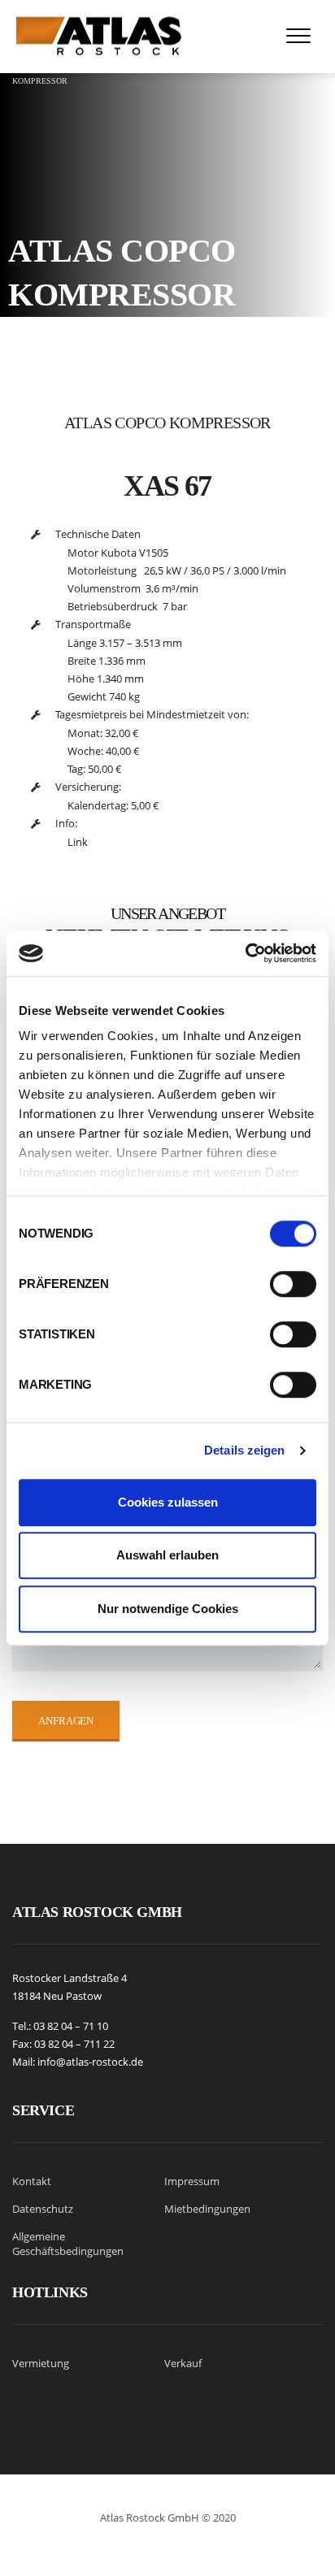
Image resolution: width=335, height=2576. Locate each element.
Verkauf (183, 2363)
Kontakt (32, 2181)
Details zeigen (244, 1450)
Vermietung (41, 2363)
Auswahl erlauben (167, 1555)
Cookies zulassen (168, 1502)
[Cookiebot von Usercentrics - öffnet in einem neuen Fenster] (245, 953)
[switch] (293, 1277)
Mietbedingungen (207, 2209)
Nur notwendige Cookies (168, 1609)
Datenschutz (43, 2209)
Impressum (192, 2181)
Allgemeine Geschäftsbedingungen (68, 2244)
